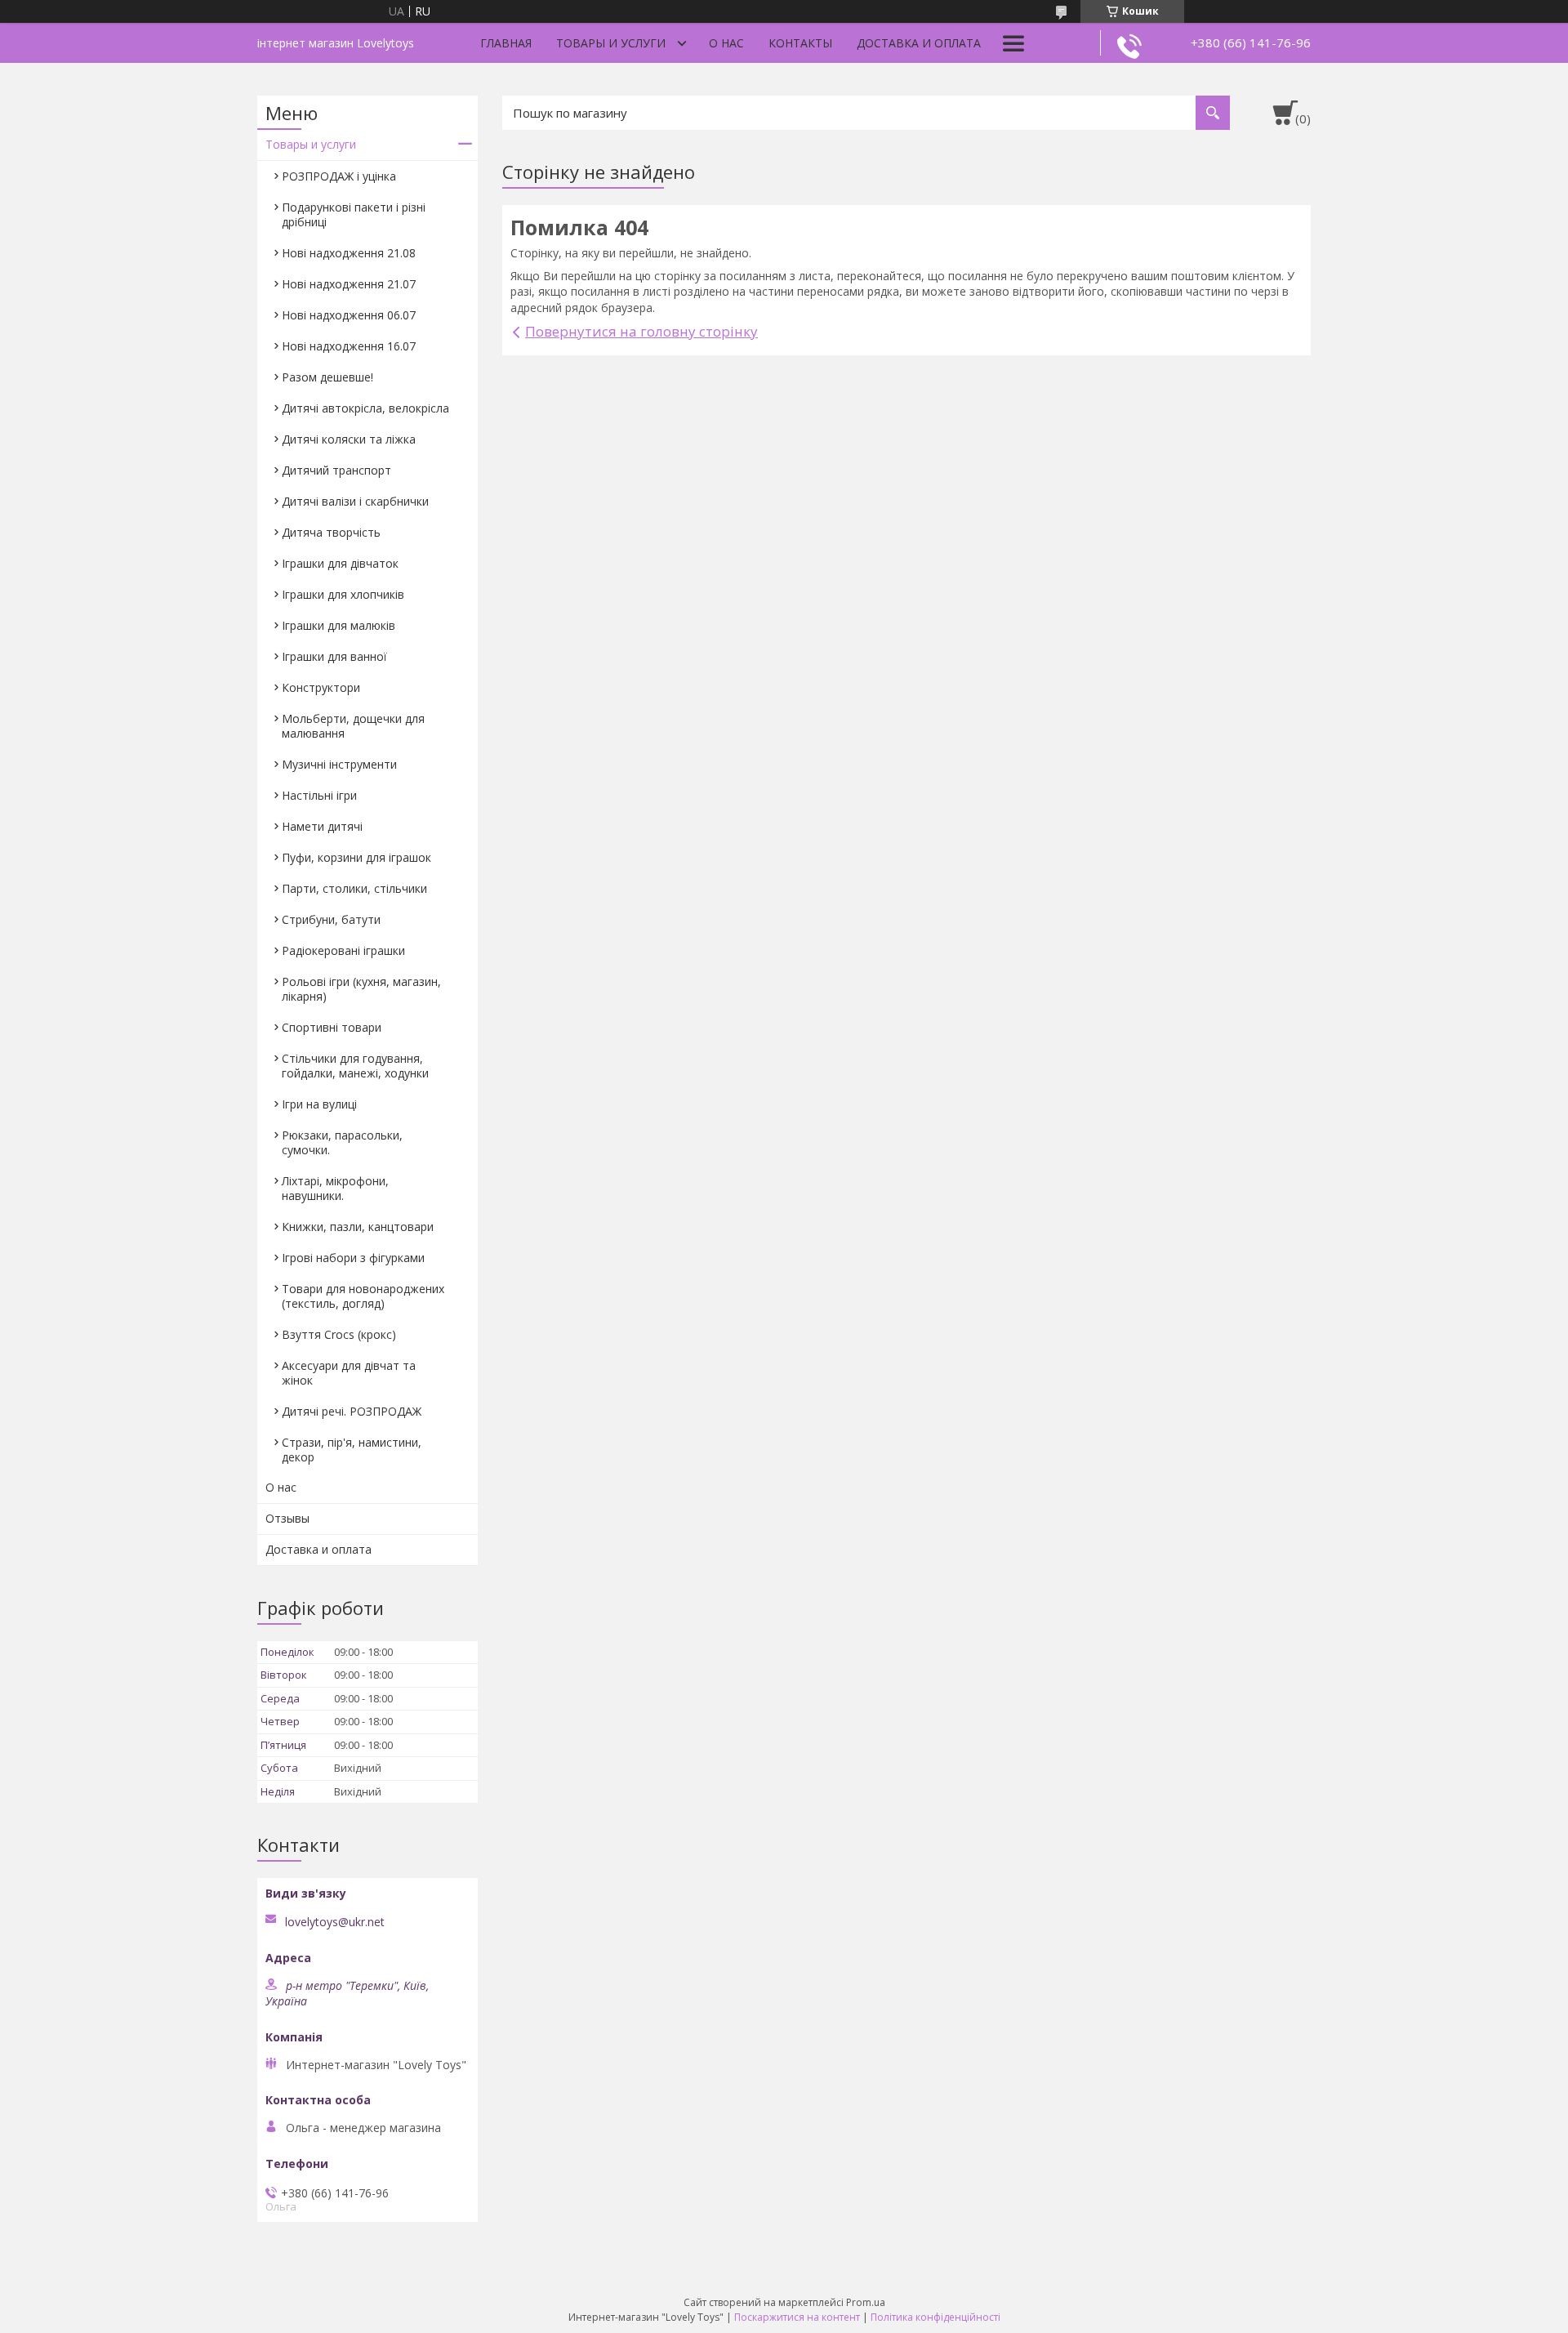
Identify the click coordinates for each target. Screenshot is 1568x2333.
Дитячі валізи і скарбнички (355, 501)
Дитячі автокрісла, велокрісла (365, 408)
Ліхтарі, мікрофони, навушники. (335, 1188)
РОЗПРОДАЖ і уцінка (339, 176)
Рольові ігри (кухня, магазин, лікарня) (361, 989)
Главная (506, 43)
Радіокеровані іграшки (343, 950)
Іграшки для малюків (339, 625)
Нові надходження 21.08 (349, 253)
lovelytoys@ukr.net (335, 1922)
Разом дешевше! (327, 377)
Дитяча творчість (331, 532)
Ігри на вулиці (319, 1104)
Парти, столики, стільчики (354, 888)
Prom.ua (866, 2302)
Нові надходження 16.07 (349, 346)
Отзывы (287, 1518)
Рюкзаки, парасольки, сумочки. (342, 1142)
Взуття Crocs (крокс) (339, 1334)
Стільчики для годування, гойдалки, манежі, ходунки (355, 1066)
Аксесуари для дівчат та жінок (349, 1373)
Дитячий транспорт (336, 470)
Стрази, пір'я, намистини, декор (352, 1450)
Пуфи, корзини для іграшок (356, 857)
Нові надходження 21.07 (349, 284)
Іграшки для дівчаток (340, 563)
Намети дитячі (322, 826)
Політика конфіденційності (935, 2317)
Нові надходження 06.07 (349, 315)
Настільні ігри (319, 795)
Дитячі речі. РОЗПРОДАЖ (352, 1411)
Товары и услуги (611, 43)
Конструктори (321, 687)
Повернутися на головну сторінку (641, 331)
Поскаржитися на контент (797, 2317)
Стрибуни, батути (331, 919)
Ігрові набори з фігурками (353, 1258)
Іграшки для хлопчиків (343, 594)
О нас (726, 43)
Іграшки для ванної (334, 656)
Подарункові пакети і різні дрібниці (354, 214)
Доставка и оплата (919, 43)
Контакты (800, 43)
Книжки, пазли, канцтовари (358, 1227)
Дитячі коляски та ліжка (349, 439)
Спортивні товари (332, 1027)
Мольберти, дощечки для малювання (353, 726)
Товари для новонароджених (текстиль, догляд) (363, 1296)
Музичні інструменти (339, 764)
